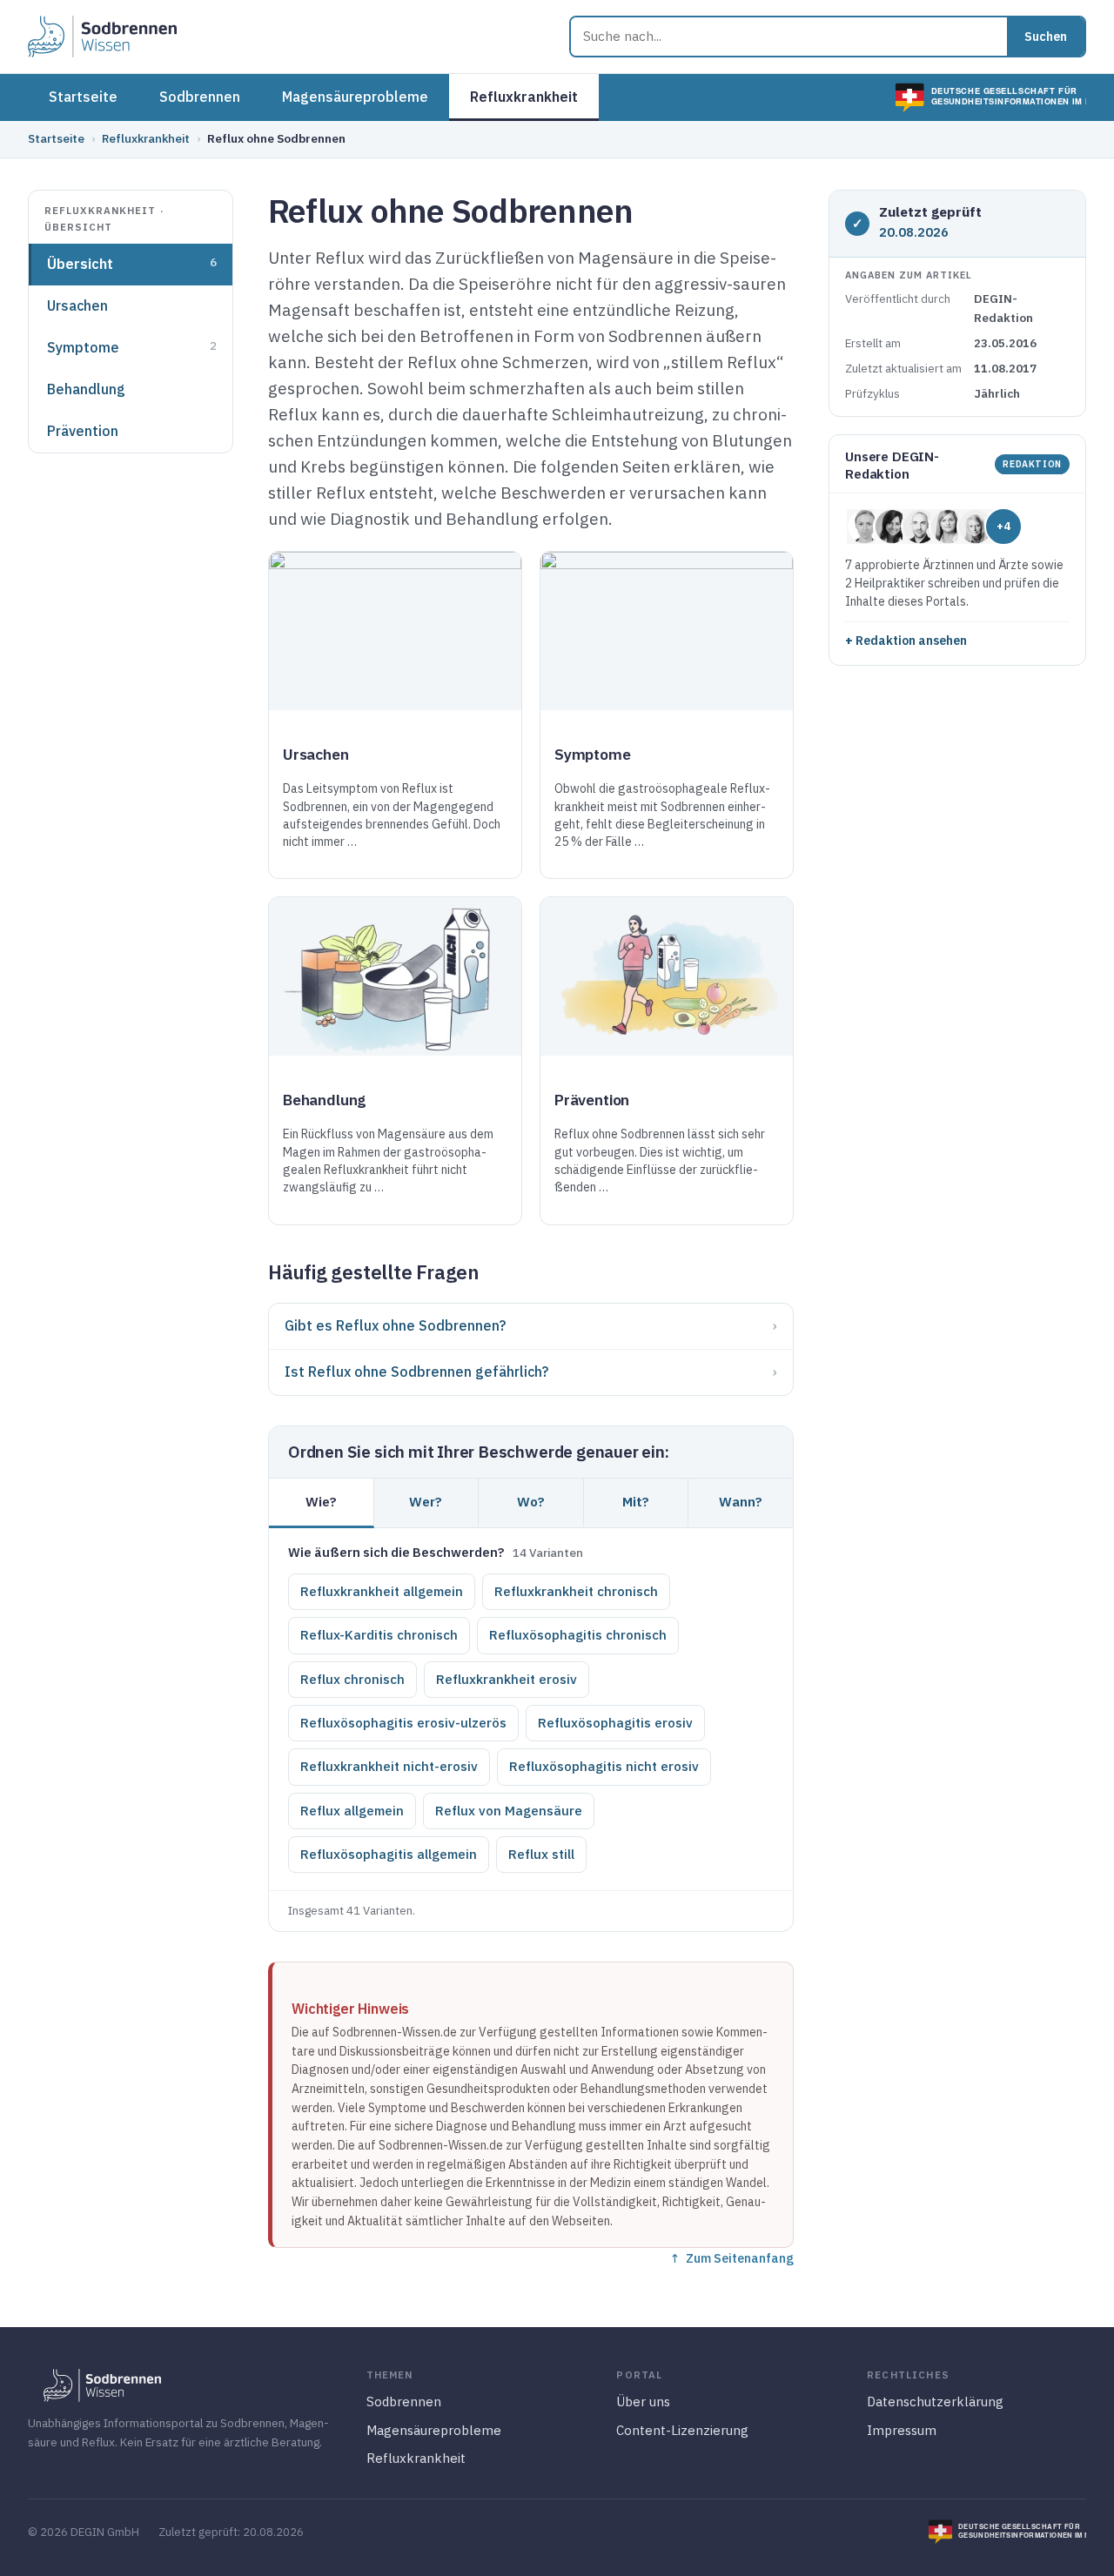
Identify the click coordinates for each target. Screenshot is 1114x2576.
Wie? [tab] (321, 1501)
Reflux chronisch (352, 1679)
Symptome (132, 347)
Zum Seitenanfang (740, 2258)
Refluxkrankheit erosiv (507, 1679)
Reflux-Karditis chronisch (379, 1635)
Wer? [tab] (426, 1501)
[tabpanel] (531, 1709)
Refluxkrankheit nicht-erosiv (389, 1766)
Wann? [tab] (741, 1501)
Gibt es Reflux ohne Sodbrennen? (395, 1325)
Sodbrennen (200, 97)
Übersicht (132, 264)
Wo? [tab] (531, 1501)
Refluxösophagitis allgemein (389, 1854)
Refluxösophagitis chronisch (578, 1635)
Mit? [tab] (636, 1501)
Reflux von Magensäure (509, 1811)
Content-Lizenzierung (682, 2430)
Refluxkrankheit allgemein (382, 1591)
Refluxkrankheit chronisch (576, 1591)
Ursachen (77, 305)
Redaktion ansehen (911, 641)
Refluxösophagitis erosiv (615, 1723)
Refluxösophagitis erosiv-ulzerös (403, 1723)
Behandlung (86, 389)
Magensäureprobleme (355, 97)
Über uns (643, 2402)
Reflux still (541, 1854)
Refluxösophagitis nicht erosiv (604, 1766)
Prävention (83, 431)
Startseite (83, 97)
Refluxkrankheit (524, 97)
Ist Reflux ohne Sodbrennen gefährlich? (416, 1372)
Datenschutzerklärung (935, 2402)
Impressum (902, 2430)
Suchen (1046, 37)
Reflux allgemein (352, 1811)
